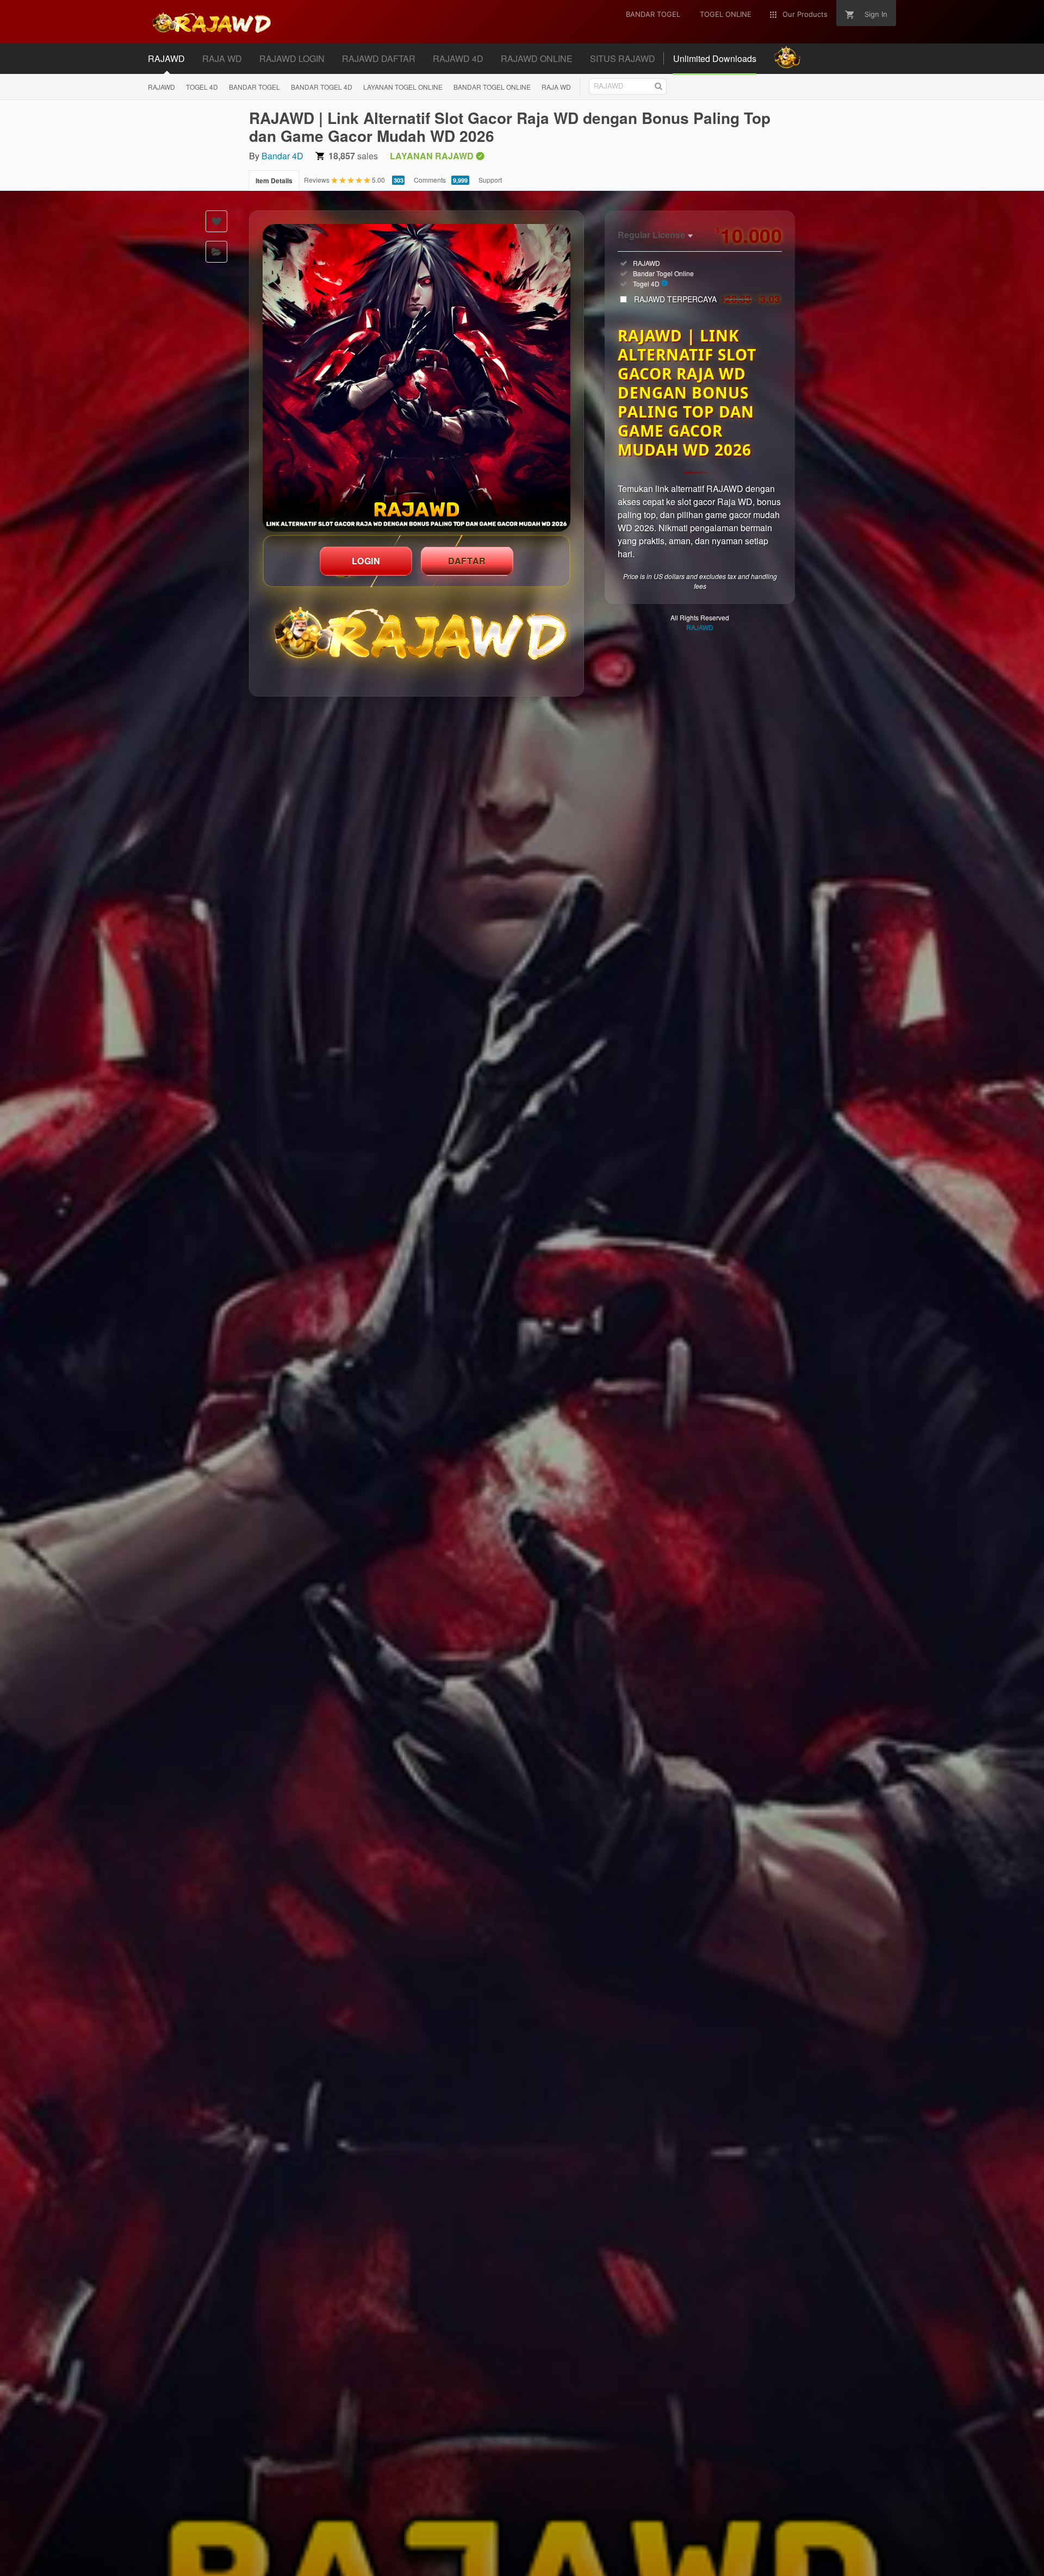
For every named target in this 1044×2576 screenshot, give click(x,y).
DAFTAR (467, 561)
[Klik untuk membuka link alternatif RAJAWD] (417, 378)
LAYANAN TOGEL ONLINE (403, 87)
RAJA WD (556, 87)
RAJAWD (161, 87)
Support (490, 180)
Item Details (274, 181)
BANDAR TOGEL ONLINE (492, 87)
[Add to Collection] (216, 252)
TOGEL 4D (202, 87)
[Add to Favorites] (216, 221)
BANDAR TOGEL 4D (322, 87)
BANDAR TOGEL (254, 87)
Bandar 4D (282, 156)
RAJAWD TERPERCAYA (707, 299)
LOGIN (366, 561)
